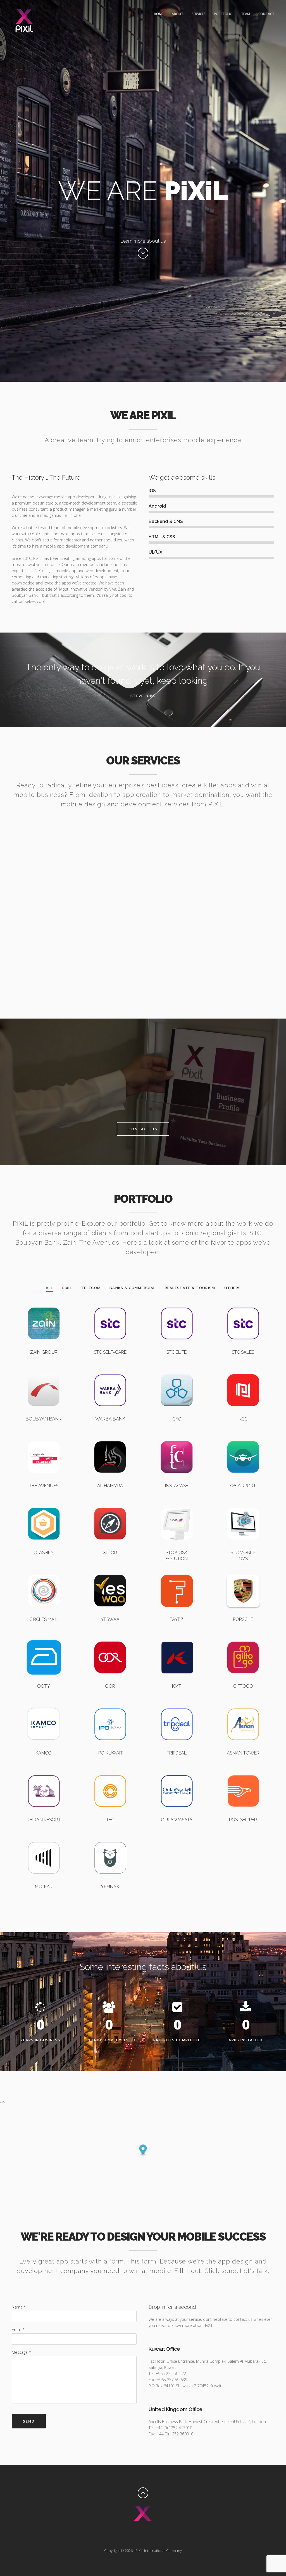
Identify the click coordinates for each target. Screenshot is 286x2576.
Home (159, 14)
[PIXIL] (177, 1440)
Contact (266, 14)
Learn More (43, 906)
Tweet (149, 2532)
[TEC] (110, 1774)
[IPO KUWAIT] (110, 1707)
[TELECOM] (44, 1306)
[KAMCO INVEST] (44, 1707)
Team (246, 14)
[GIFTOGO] (243, 1640)
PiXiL (67, 1288)
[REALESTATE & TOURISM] (44, 1440)
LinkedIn (137, 2532)
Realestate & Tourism (190, 1288)
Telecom (91, 1288)
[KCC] (243, 1373)
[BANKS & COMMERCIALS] (44, 1373)
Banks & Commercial (133, 1288)
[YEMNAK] (110, 1840)
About (177, 14)
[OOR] (110, 1640)
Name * (19, 2307)
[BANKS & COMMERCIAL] (177, 1373)
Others (233, 1288)
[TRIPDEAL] (177, 1707)
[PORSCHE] (243, 1573)
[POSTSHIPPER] (243, 1774)
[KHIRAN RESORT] (44, 1774)
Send (29, 2421)
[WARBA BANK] (110, 1373)
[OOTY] (44, 1640)
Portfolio (223, 14)
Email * (18, 2330)
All (50, 1288)
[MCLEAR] (44, 1840)
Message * (21, 2352)
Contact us (143, 1129)
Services (199, 14)
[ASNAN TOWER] (243, 1707)
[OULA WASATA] (177, 1774)
